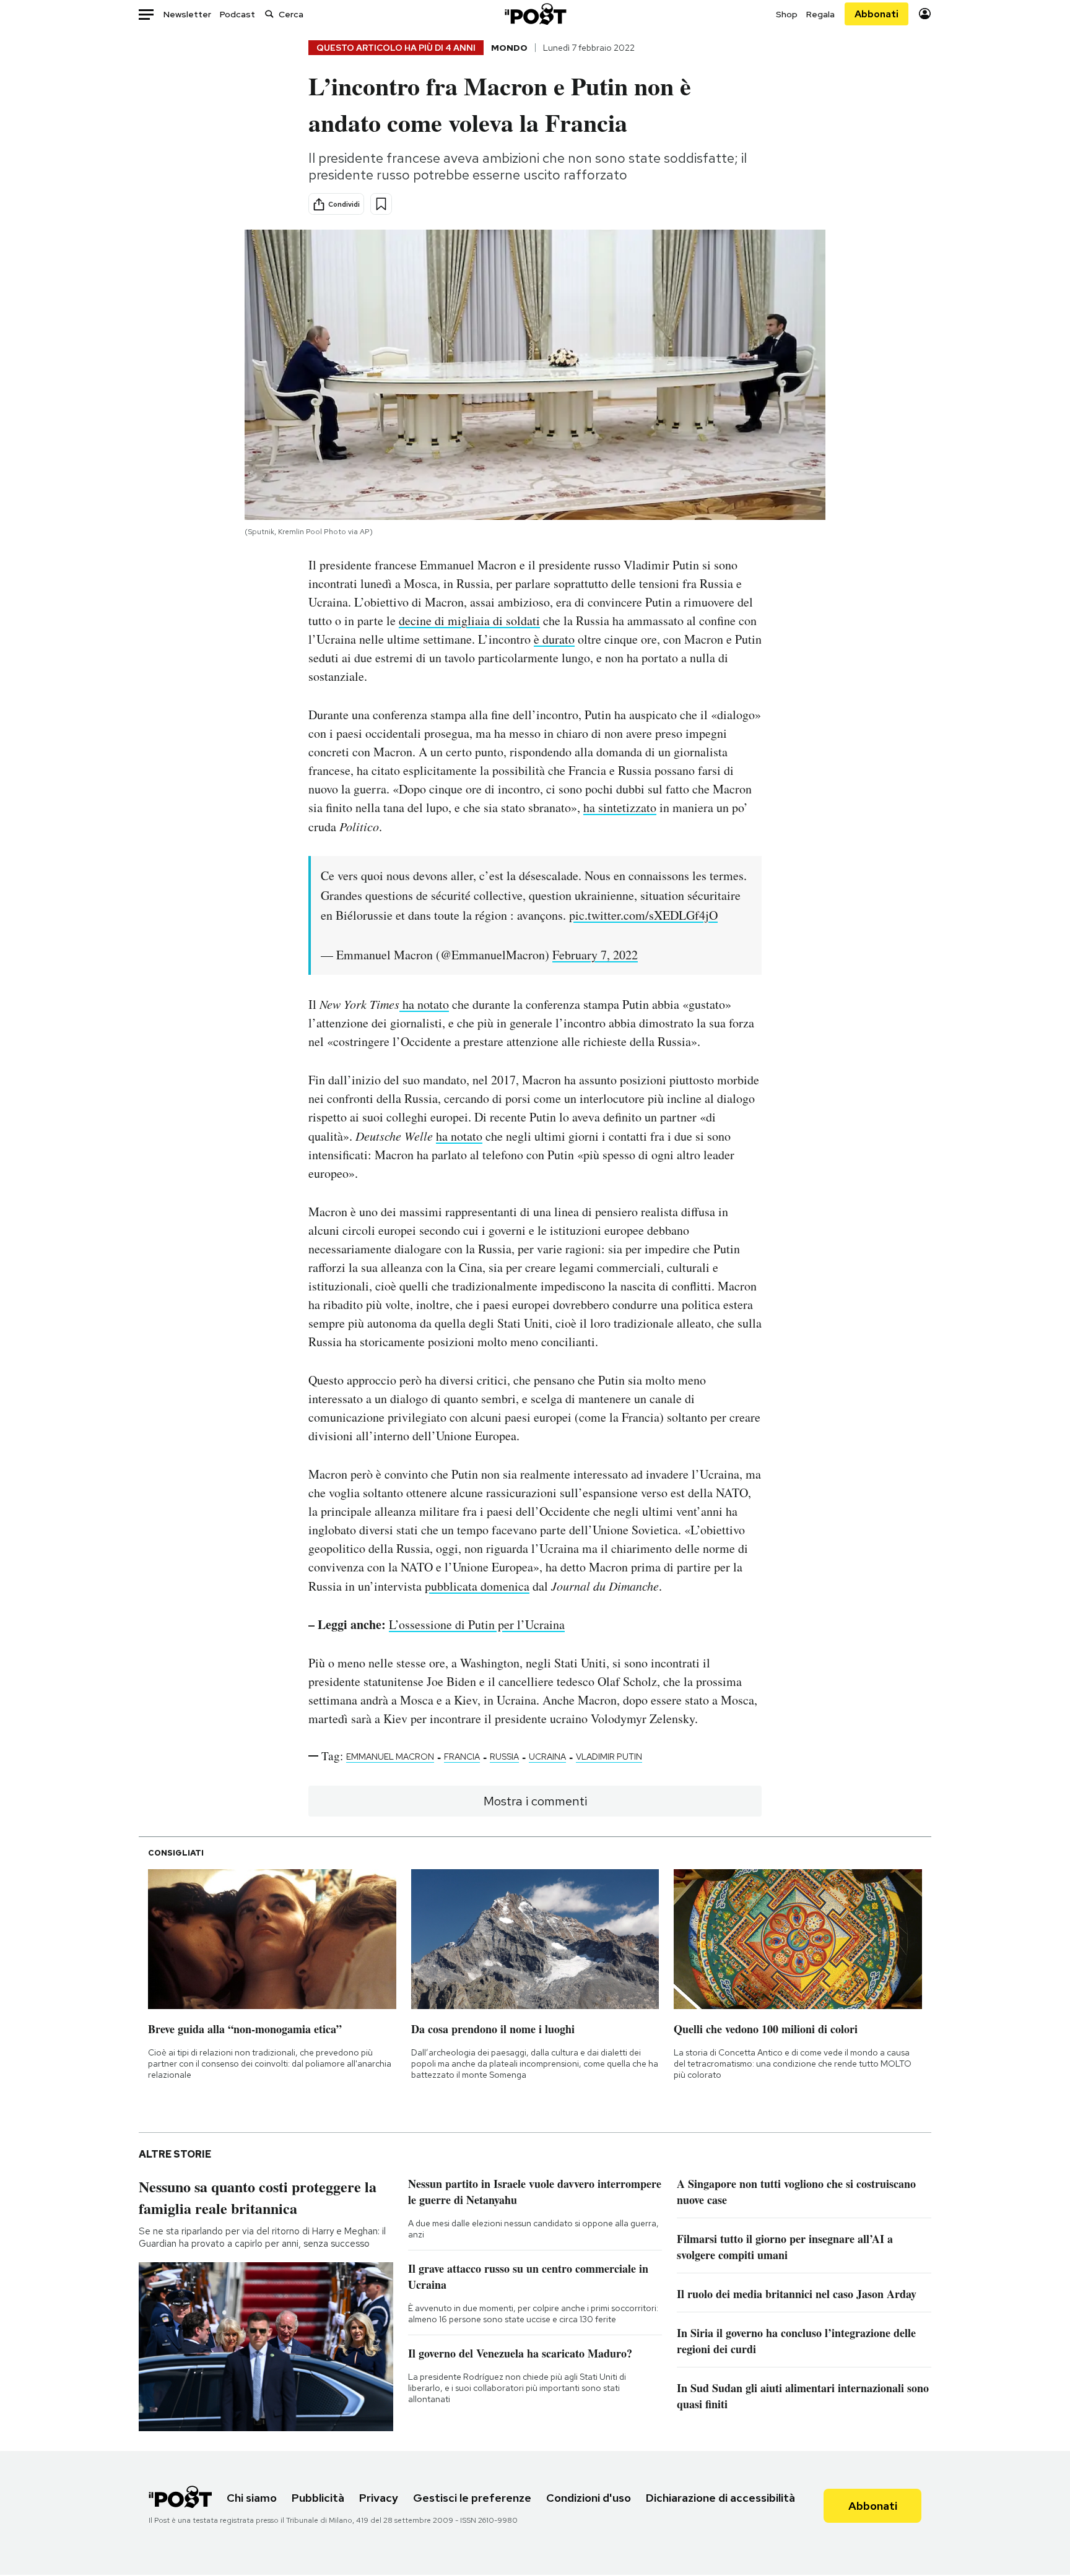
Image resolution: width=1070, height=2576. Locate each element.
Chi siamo (252, 2498)
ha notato (424, 1004)
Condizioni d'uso (589, 2498)
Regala (820, 14)
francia (462, 1757)
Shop (787, 14)
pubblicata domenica (477, 1586)
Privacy (379, 2498)
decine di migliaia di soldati (469, 620)
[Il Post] (535, 14)
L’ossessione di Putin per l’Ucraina (477, 1624)
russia (504, 1757)
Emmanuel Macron (390, 1757)
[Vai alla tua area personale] (925, 14)
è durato (554, 639)
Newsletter (187, 14)
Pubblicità (318, 2498)
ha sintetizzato (620, 807)
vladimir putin (609, 1757)
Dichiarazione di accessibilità (720, 2498)
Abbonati (876, 14)
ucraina (547, 1757)
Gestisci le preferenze (472, 2498)
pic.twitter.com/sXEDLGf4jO (643, 915)
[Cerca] (269, 14)
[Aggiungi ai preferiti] (381, 204)
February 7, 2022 (595, 955)
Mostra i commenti (535, 1801)
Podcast (237, 14)
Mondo (509, 48)
